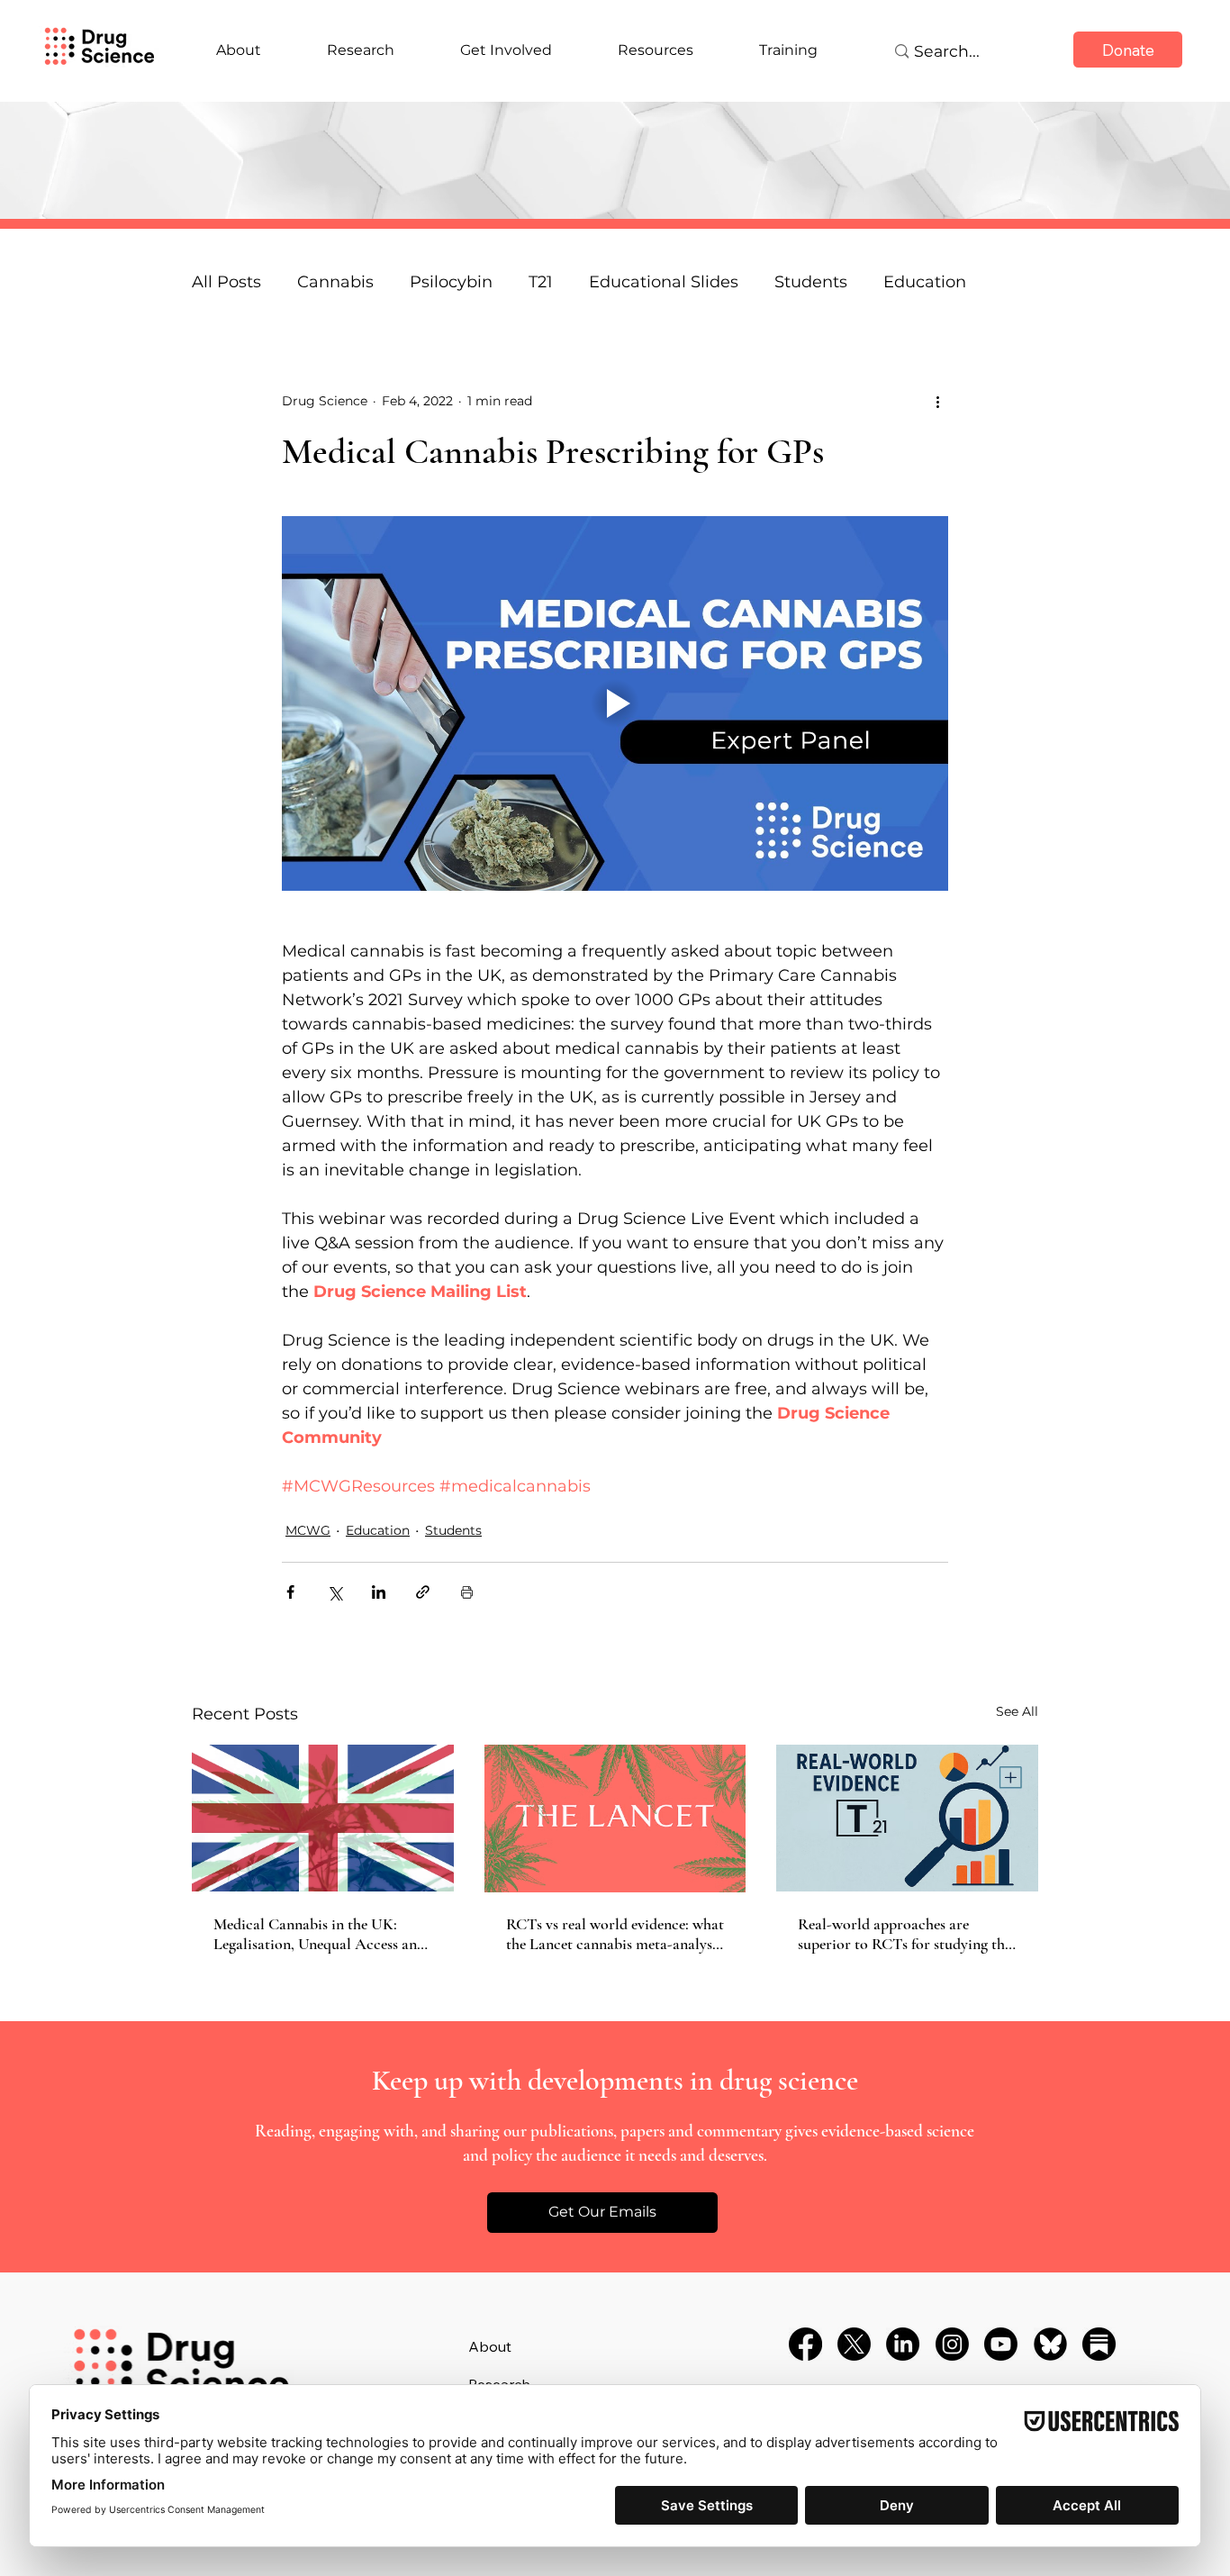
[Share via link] (423, 1592)
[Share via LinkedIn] (379, 1592)
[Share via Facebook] (290, 1592)
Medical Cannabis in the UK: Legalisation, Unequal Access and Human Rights (319, 1934)
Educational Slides (664, 282)
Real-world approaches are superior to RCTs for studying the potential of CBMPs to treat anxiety (904, 1934)
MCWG (308, 1530)
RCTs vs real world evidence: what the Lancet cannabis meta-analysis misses (615, 1934)
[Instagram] (952, 2344)
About (490, 2346)
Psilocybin (451, 282)
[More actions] (937, 402)
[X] (854, 2344)
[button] (602, 2212)
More (904, 282)
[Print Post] (467, 1592)
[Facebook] (805, 2344)
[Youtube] (1001, 2344)
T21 (541, 282)
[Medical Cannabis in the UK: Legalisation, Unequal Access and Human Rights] (323, 1818)
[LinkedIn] (903, 2344)
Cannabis (335, 282)
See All (1017, 1711)
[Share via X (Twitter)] (335, 1592)
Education (378, 1530)
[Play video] (615, 703)
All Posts (226, 282)
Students (811, 282)
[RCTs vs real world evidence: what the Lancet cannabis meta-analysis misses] (615, 1819)
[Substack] (1099, 2344)
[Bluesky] (1050, 2344)
